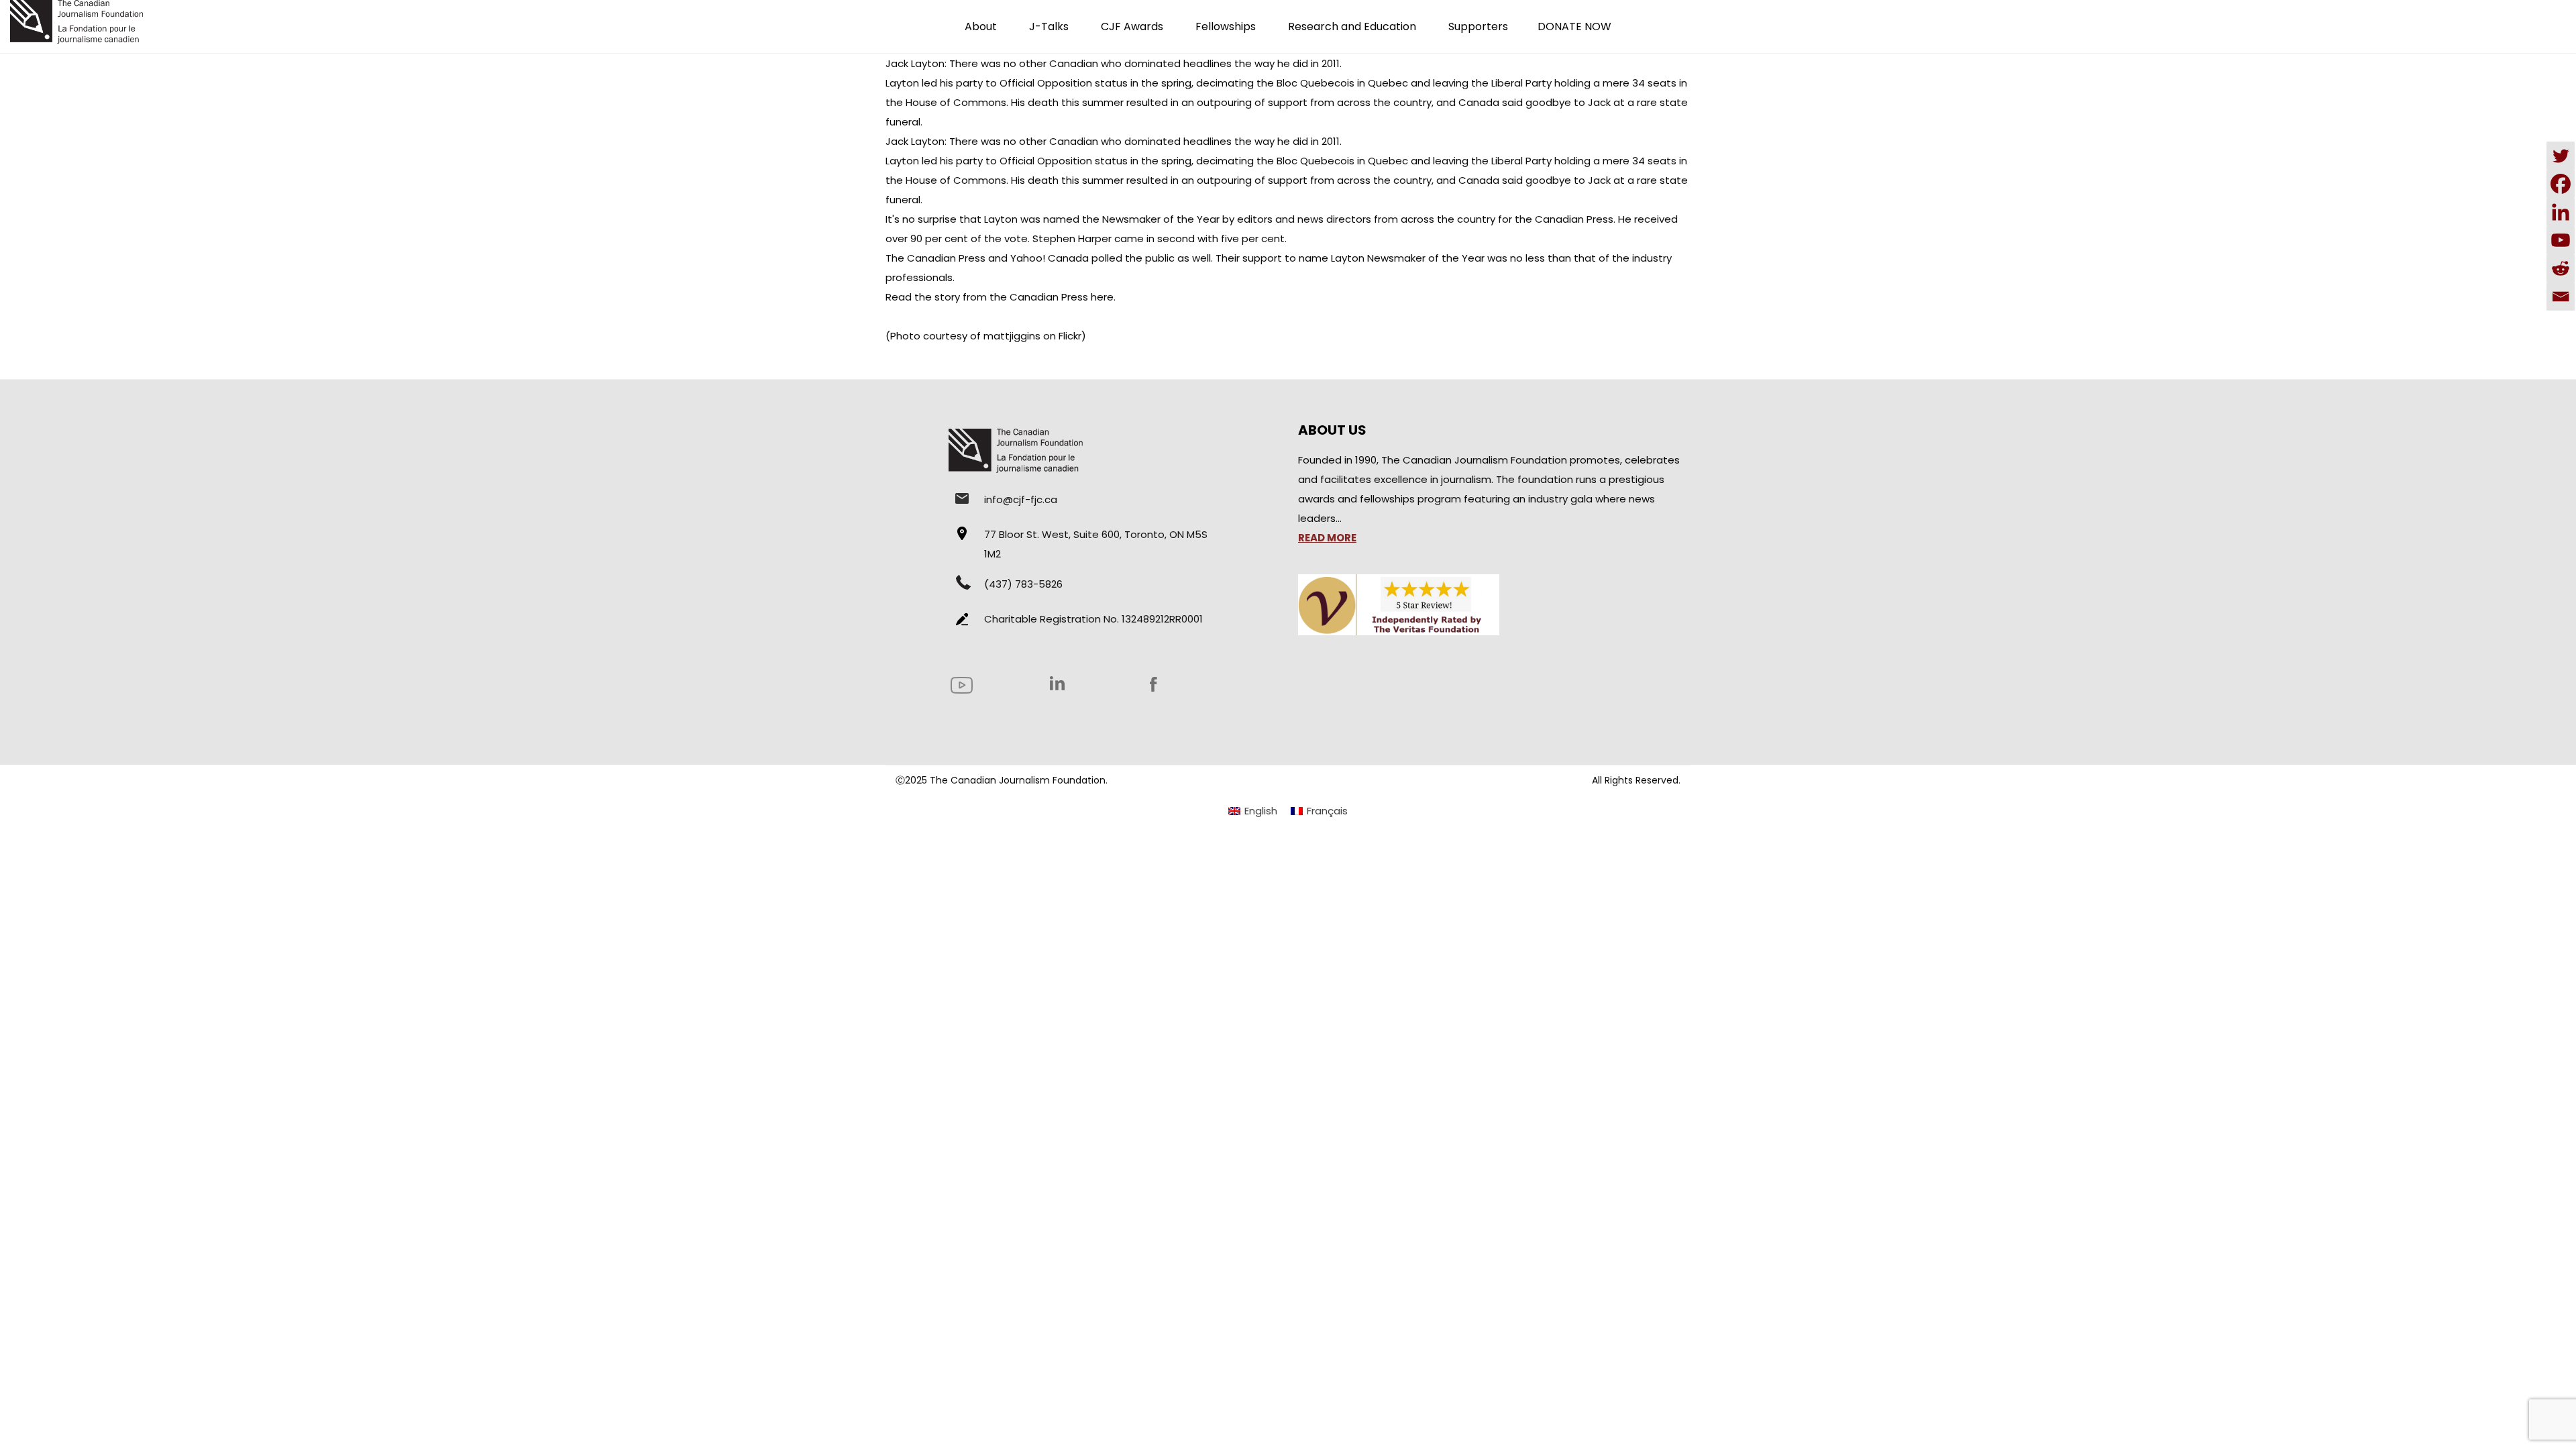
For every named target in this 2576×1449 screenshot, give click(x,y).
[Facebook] (2561, 184)
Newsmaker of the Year (1161, 219)
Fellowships (1226, 26)
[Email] (2561, 297)
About (981, 26)
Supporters (1478, 26)
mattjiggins (1012, 336)
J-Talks (1049, 26)
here (1102, 297)
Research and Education (1352, 26)
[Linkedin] (2561, 212)
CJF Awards (1132, 26)
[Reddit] (2561, 268)
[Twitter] (2561, 156)
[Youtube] (2561, 240)
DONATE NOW (1574, 26)
